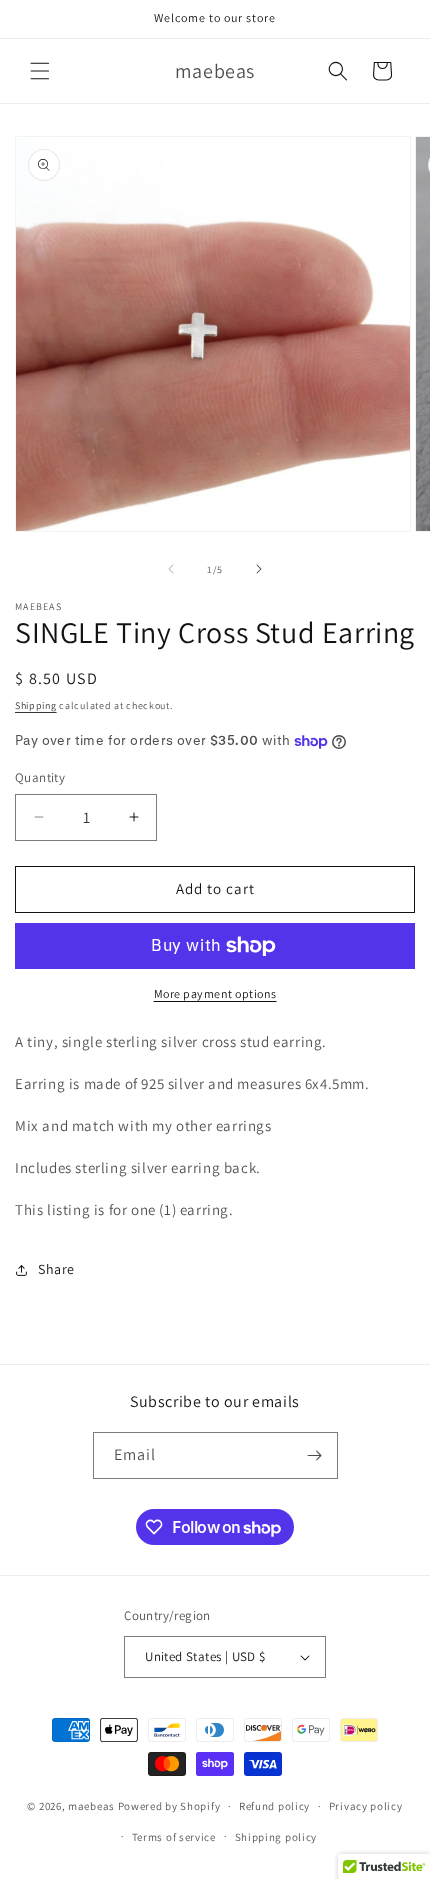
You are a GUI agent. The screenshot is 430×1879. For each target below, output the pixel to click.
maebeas (91, 1806)
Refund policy (274, 1806)
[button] (40, 71)
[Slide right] (259, 569)
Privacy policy (366, 1806)
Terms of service (174, 1837)
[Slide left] (171, 569)
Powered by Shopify (169, 1806)
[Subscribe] (315, 1455)
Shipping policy (276, 1837)
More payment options (215, 993)
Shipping (36, 705)
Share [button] (56, 1269)
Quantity (40, 777)
